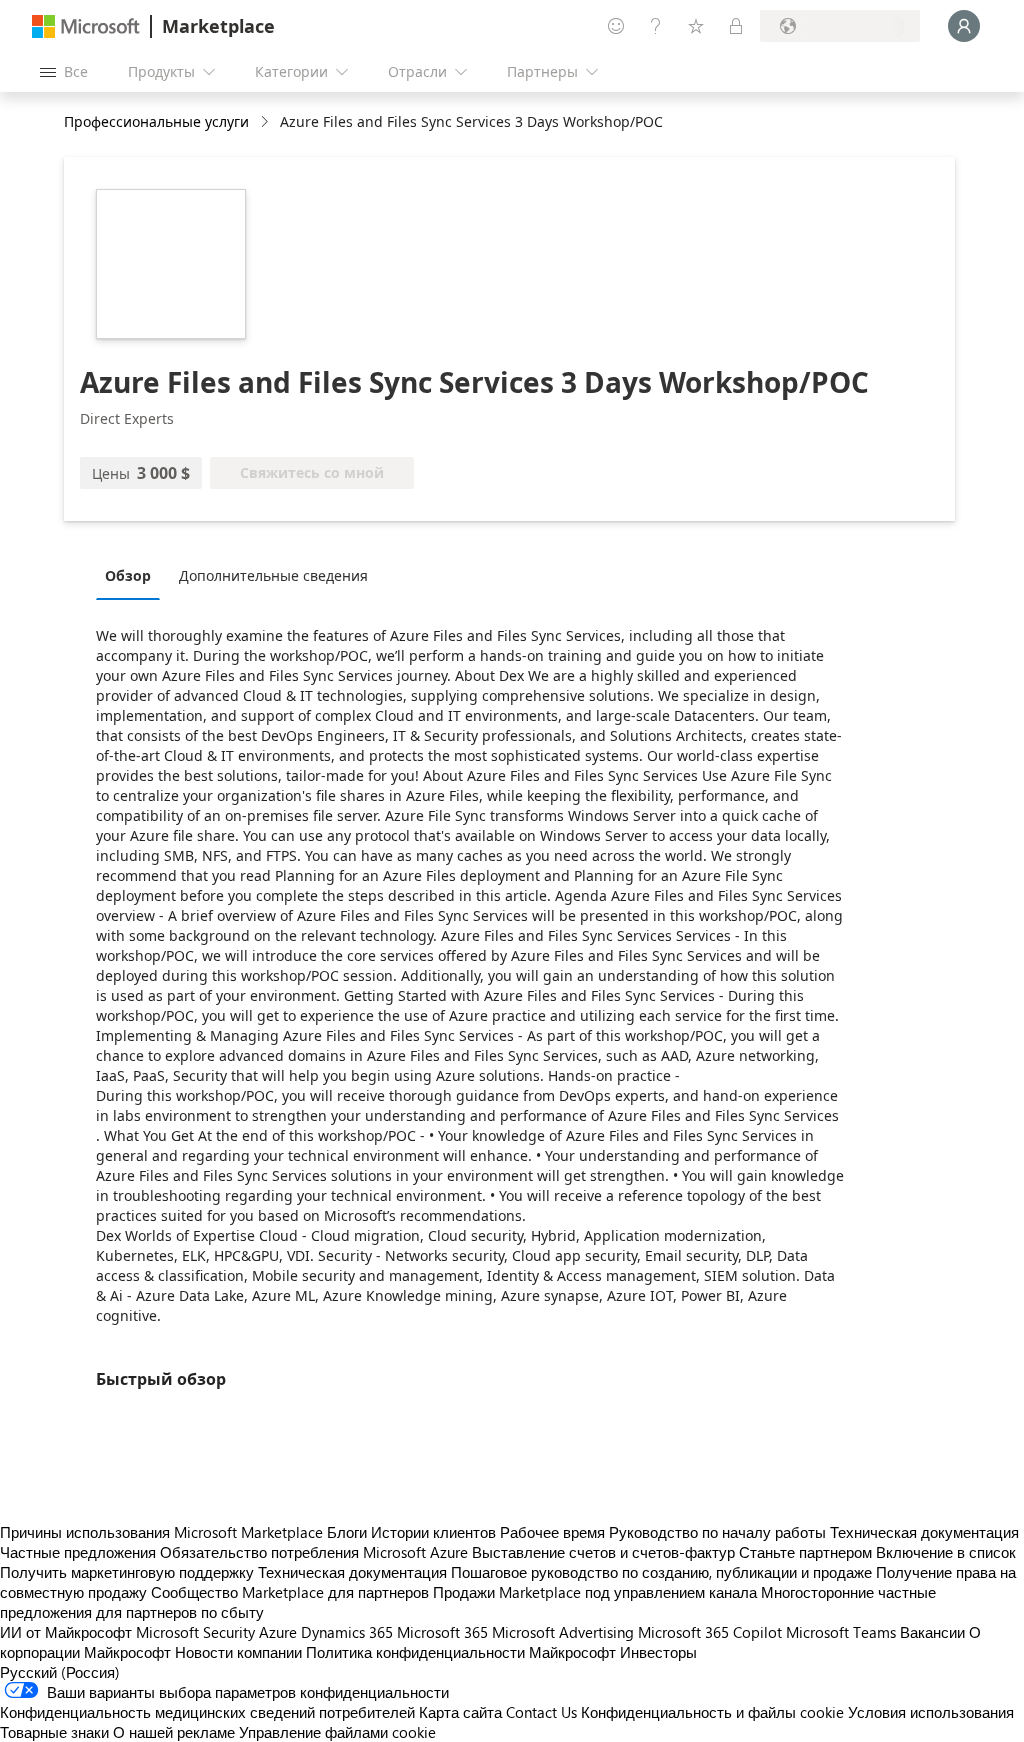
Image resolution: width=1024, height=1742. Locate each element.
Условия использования (931, 1712)
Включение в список (946, 1552)
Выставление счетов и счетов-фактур (603, 1552)
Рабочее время (552, 1532)
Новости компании (238, 1652)
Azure (278, 1632)
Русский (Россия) (60, 1672)
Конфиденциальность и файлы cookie (712, 1712)
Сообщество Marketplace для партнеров (290, 1592)
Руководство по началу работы (717, 1532)
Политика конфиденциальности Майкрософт (461, 1652)
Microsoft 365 (442, 1632)
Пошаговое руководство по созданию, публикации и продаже (661, 1572)
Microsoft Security (195, 1632)
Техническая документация (924, 1532)
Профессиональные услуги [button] (156, 121)
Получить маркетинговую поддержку (127, 1572)
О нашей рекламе (174, 1732)
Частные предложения (78, 1552)
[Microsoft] (86, 26)
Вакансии (932, 1632)
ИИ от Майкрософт (66, 1632)
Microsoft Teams (841, 1632)
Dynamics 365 (347, 1632)
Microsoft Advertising (563, 1632)
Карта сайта (460, 1712)
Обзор (128, 575)
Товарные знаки (54, 1732)
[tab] (133, 575)
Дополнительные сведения (273, 575)
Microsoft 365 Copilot (710, 1632)
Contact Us (541, 1712)
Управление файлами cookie (337, 1732)
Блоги (347, 1532)
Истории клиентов (433, 1532)
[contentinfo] (266, 122)
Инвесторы (658, 1652)
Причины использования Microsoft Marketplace (161, 1532)
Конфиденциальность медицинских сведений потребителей (207, 1712)
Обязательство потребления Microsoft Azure (316, 1552)
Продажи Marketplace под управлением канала (595, 1592)
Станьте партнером (805, 1552)
